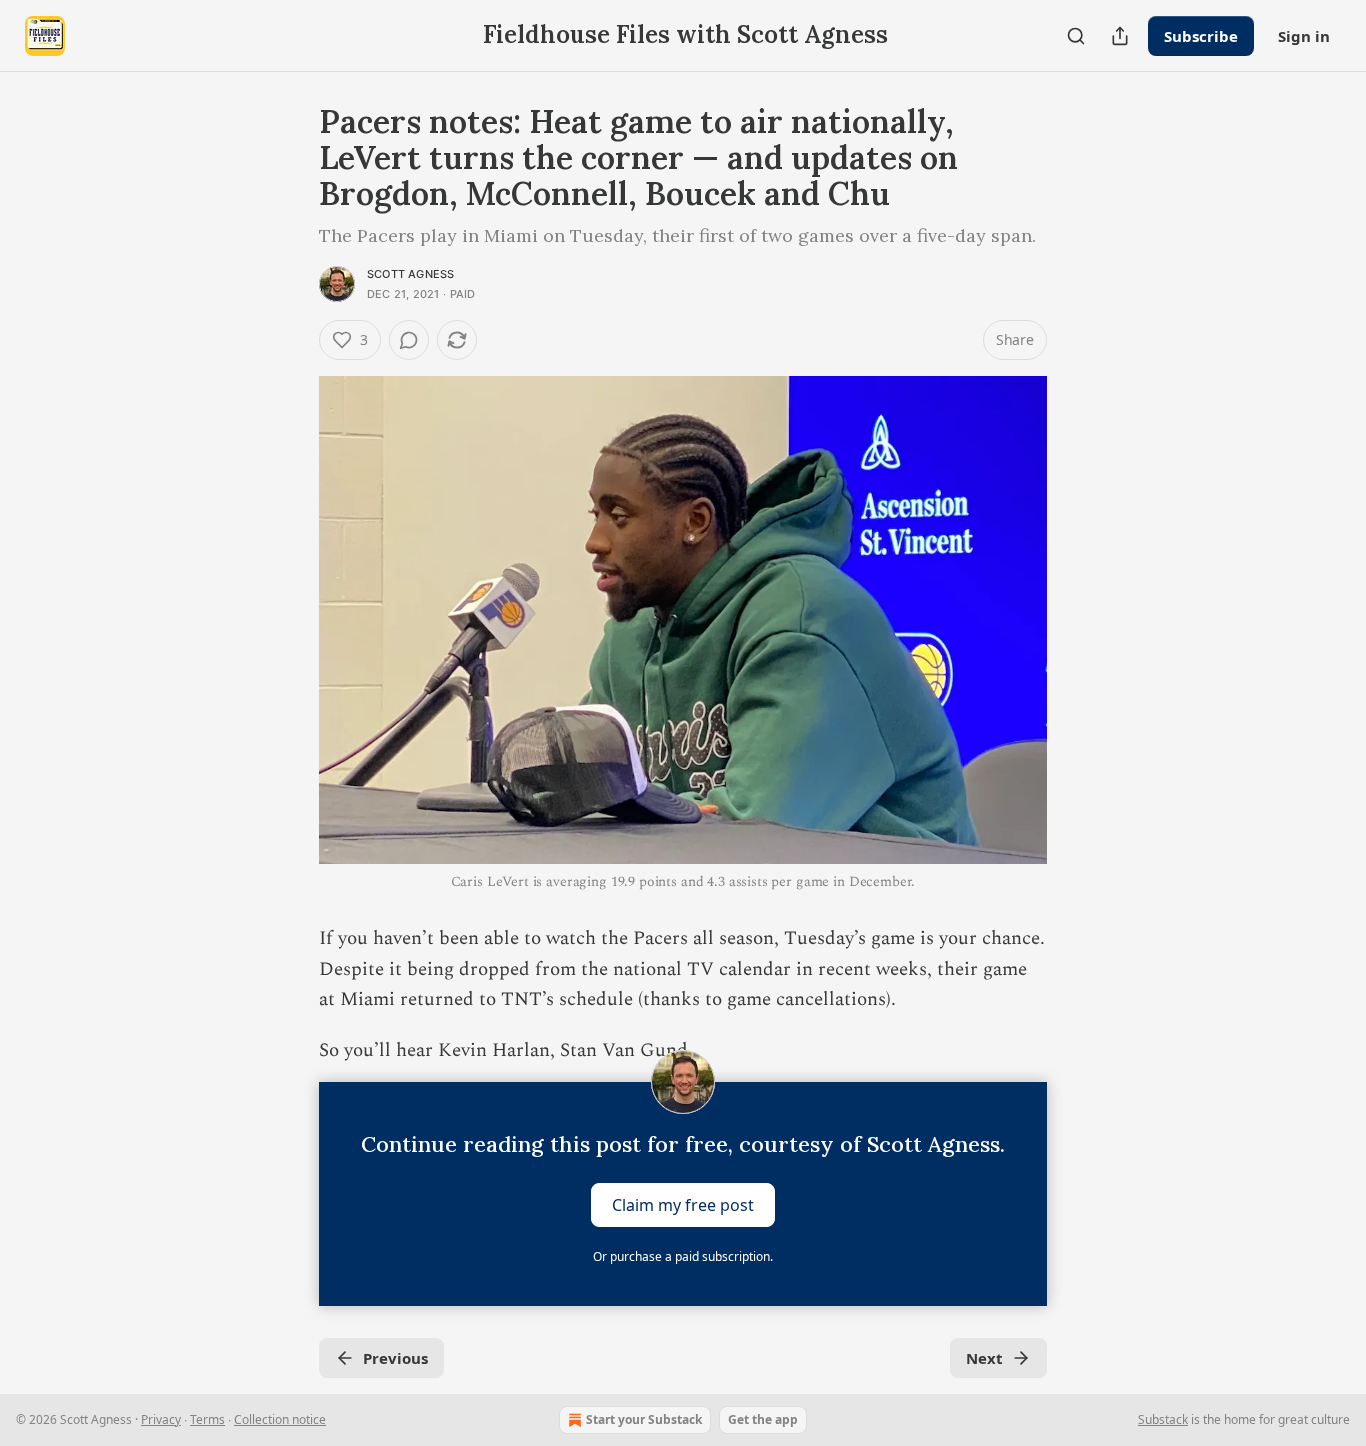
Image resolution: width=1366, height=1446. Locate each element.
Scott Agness (410, 274)
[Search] (1076, 36)
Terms (207, 1419)
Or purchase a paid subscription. (683, 1256)
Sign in (1304, 36)
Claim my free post (683, 1205)
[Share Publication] (1120, 36)
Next (984, 1358)
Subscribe (1201, 36)
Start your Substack (644, 1419)
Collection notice (280, 1419)
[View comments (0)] (409, 340)
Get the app (763, 1419)
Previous (395, 1358)
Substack (1163, 1419)
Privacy (161, 1419)
